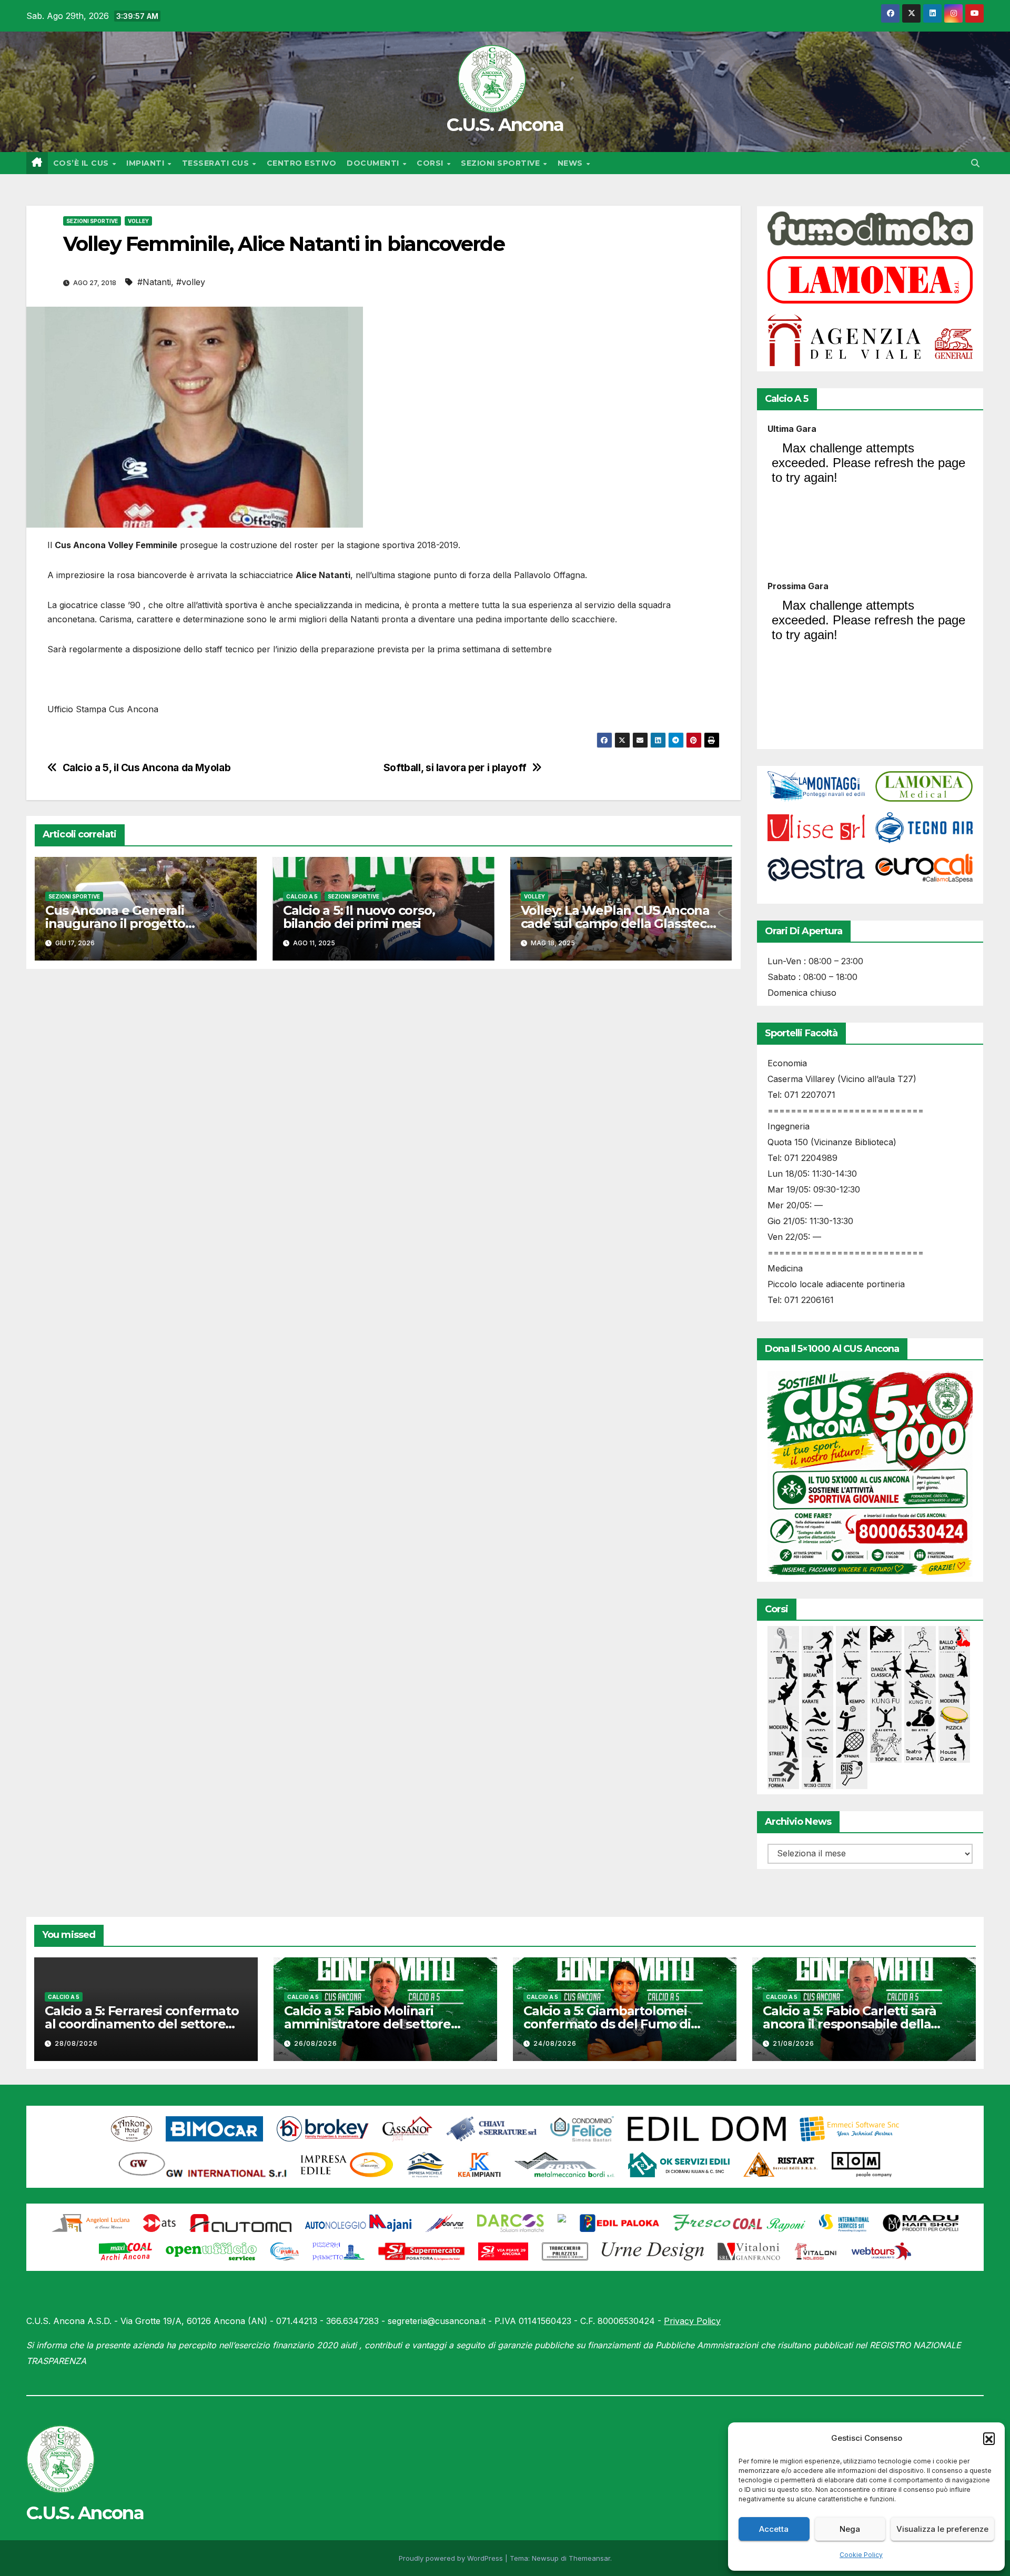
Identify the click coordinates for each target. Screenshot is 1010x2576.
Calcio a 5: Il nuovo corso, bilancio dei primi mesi (359, 917)
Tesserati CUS (217, 163)
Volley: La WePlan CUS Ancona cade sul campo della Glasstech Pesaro (618, 923)
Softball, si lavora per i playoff (455, 768)
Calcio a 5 (302, 896)
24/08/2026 (555, 2043)
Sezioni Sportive (502, 163)
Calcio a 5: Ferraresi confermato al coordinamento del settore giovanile (142, 2024)
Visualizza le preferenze (942, 2529)
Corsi (431, 163)
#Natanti (154, 282)
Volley (138, 221)
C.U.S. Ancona (505, 125)
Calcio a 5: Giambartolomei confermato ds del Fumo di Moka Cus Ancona (607, 2024)
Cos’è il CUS (82, 163)
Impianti (147, 163)
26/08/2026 (316, 2043)
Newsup (545, 2558)
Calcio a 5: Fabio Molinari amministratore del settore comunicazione (367, 2024)
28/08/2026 (76, 2043)
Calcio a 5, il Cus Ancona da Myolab (147, 768)
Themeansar (589, 2558)
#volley (191, 282)
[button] (989, 2438)
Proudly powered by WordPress (452, 2558)
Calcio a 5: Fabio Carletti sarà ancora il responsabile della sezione (850, 2024)
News (572, 163)
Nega (850, 2529)
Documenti (374, 163)
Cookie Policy (861, 2555)
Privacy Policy (692, 2321)
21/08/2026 (794, 2043)
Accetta (774, 2529)
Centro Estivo (302, 163)
